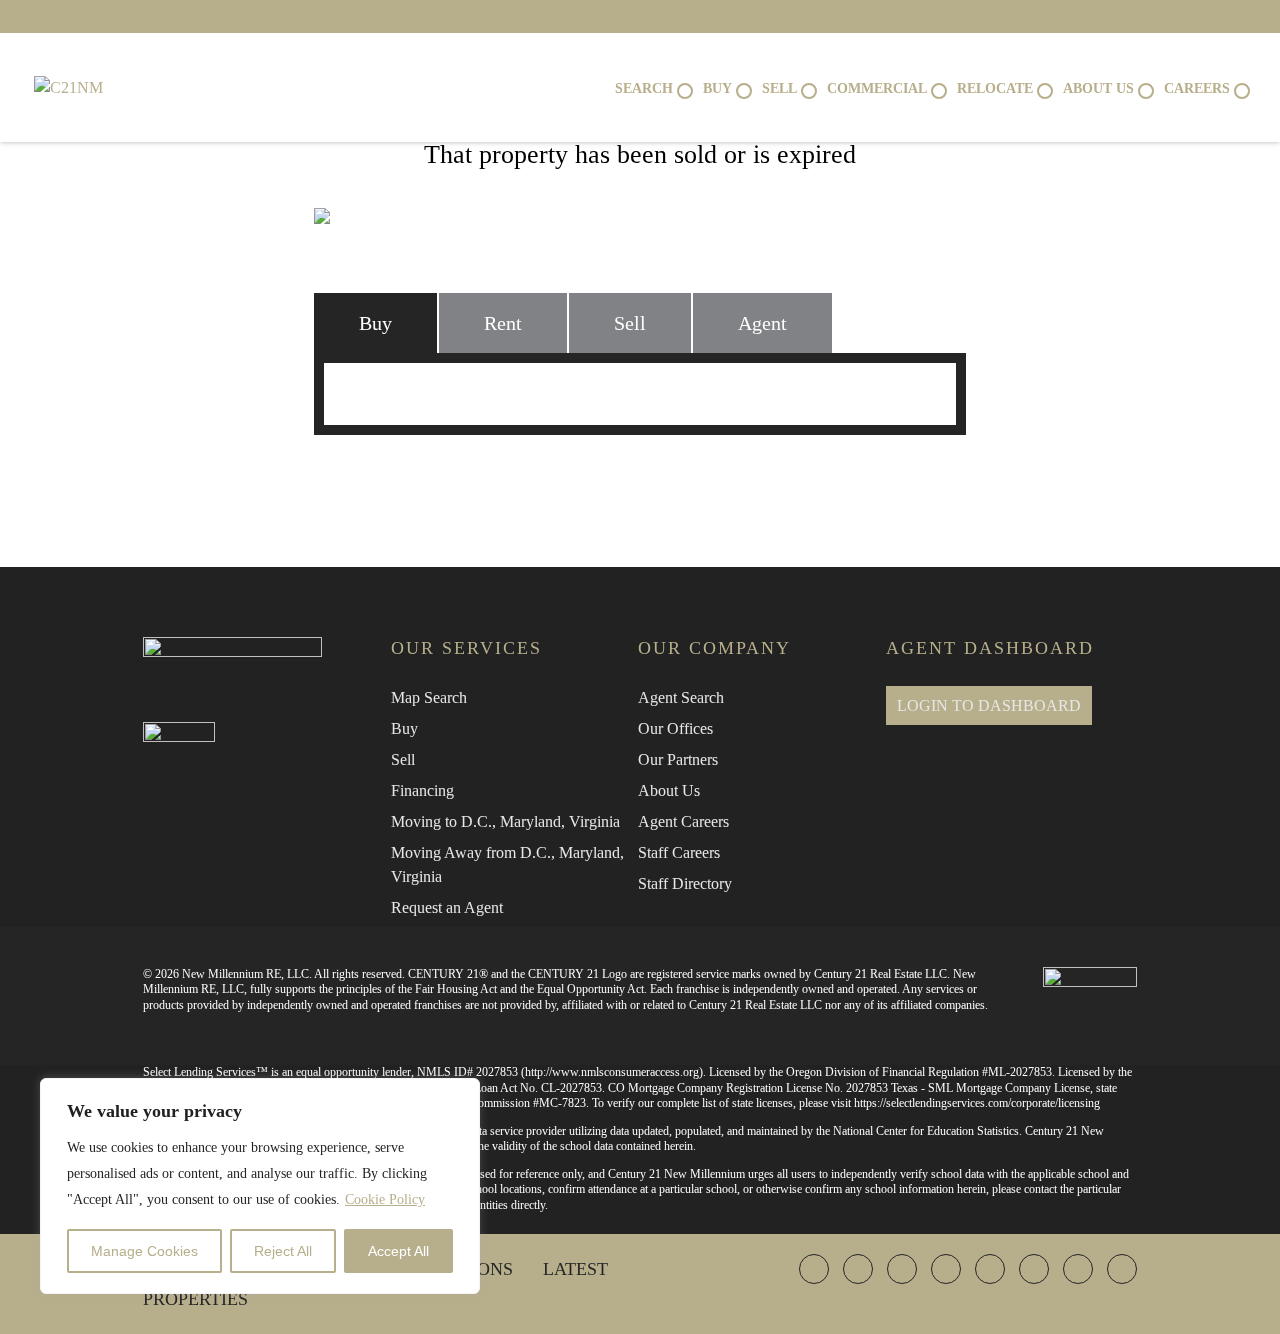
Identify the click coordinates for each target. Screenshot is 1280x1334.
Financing (422, 790)
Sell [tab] (630, 323)
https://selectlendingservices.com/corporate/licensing (977, 1103)
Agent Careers (683, 821)
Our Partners (678, 759)
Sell (403, 759)
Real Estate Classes (862, 476)
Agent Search (681, 697)
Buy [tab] (375, 323)
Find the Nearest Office (629, 476)
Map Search (429, 697)
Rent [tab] (503, 323)
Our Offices (675, 728)
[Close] (459, 1095)
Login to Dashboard (989, 705)
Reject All (283, 1251)
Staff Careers (679, 852)
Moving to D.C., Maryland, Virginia (505, 821)
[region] (260, 1186)
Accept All (398, 1251)
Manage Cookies (144, 1251)
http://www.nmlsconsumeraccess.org (612, 1072)
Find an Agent (419, 476)
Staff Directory (685, 883)
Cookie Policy (385, 1199)
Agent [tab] (762, 323)
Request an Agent (447, 907)
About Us (669, 790)
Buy (404, 728)
